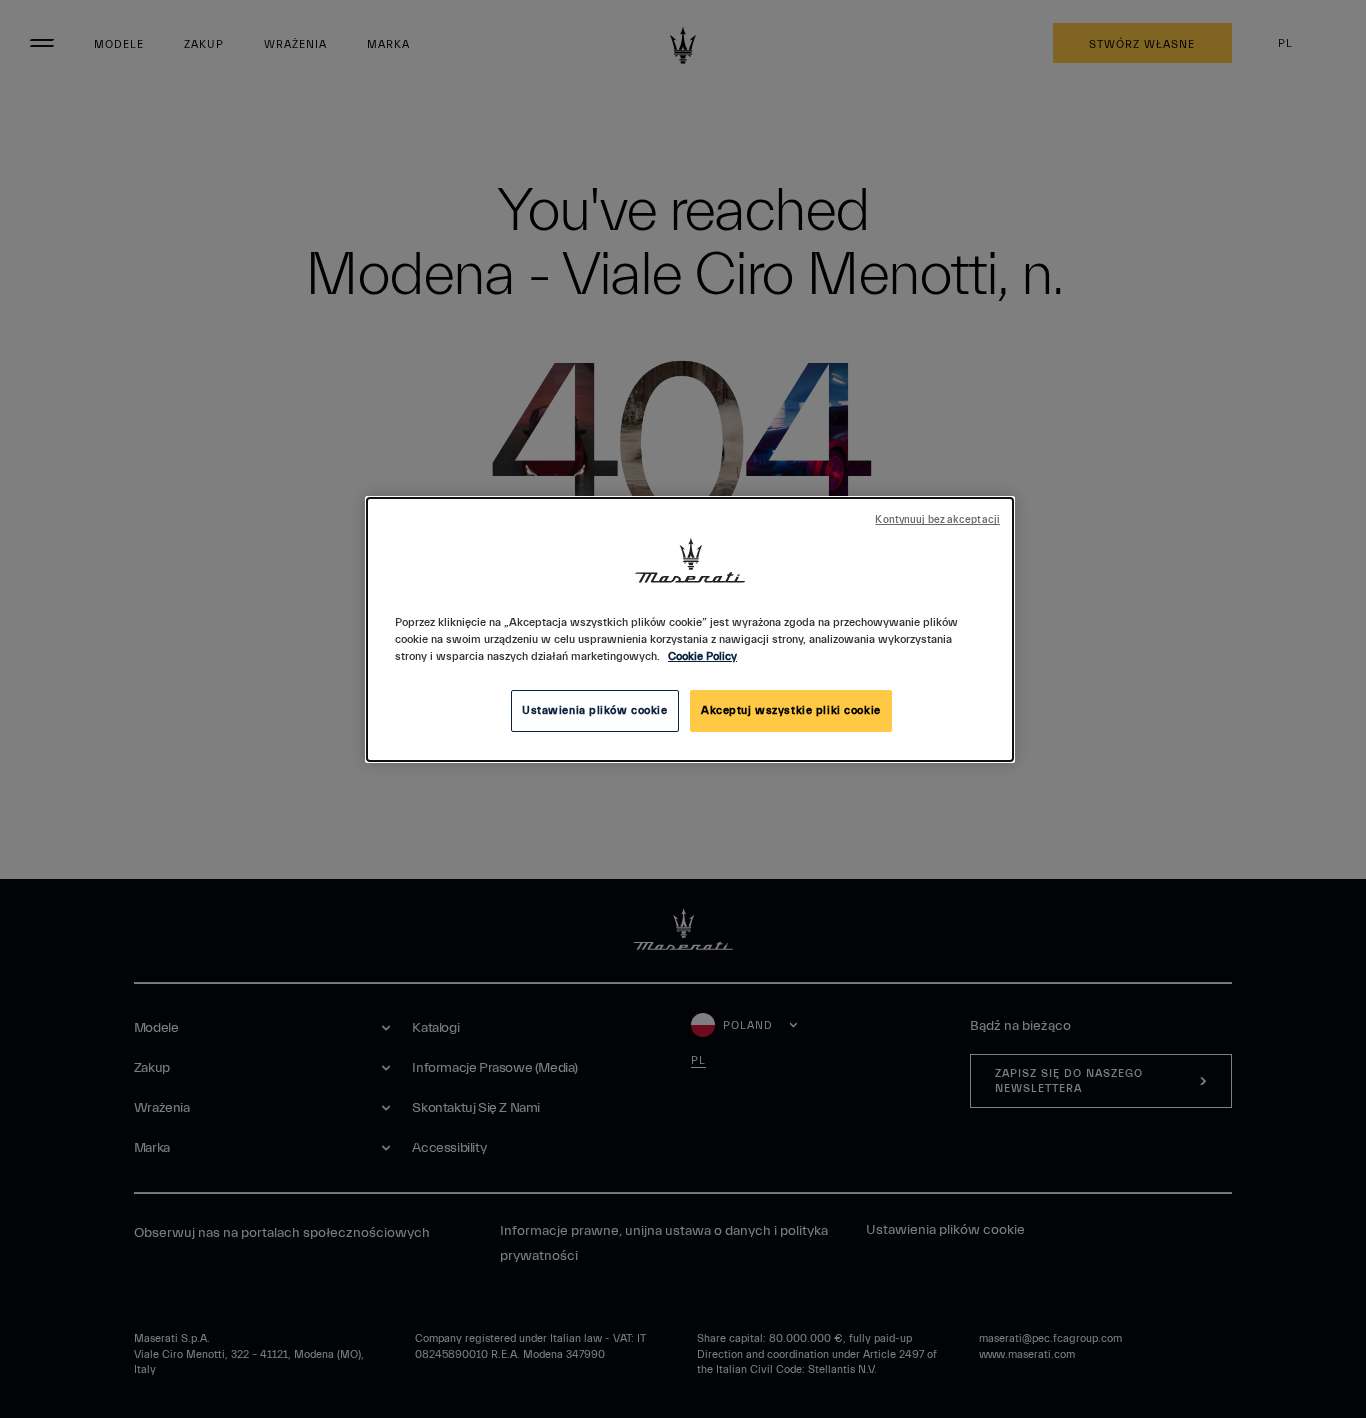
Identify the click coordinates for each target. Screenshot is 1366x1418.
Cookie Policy (702, 656)
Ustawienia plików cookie (595, 710)
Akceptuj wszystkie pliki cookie (791, 710)
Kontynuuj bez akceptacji (937, 520)
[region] (690, 629)
